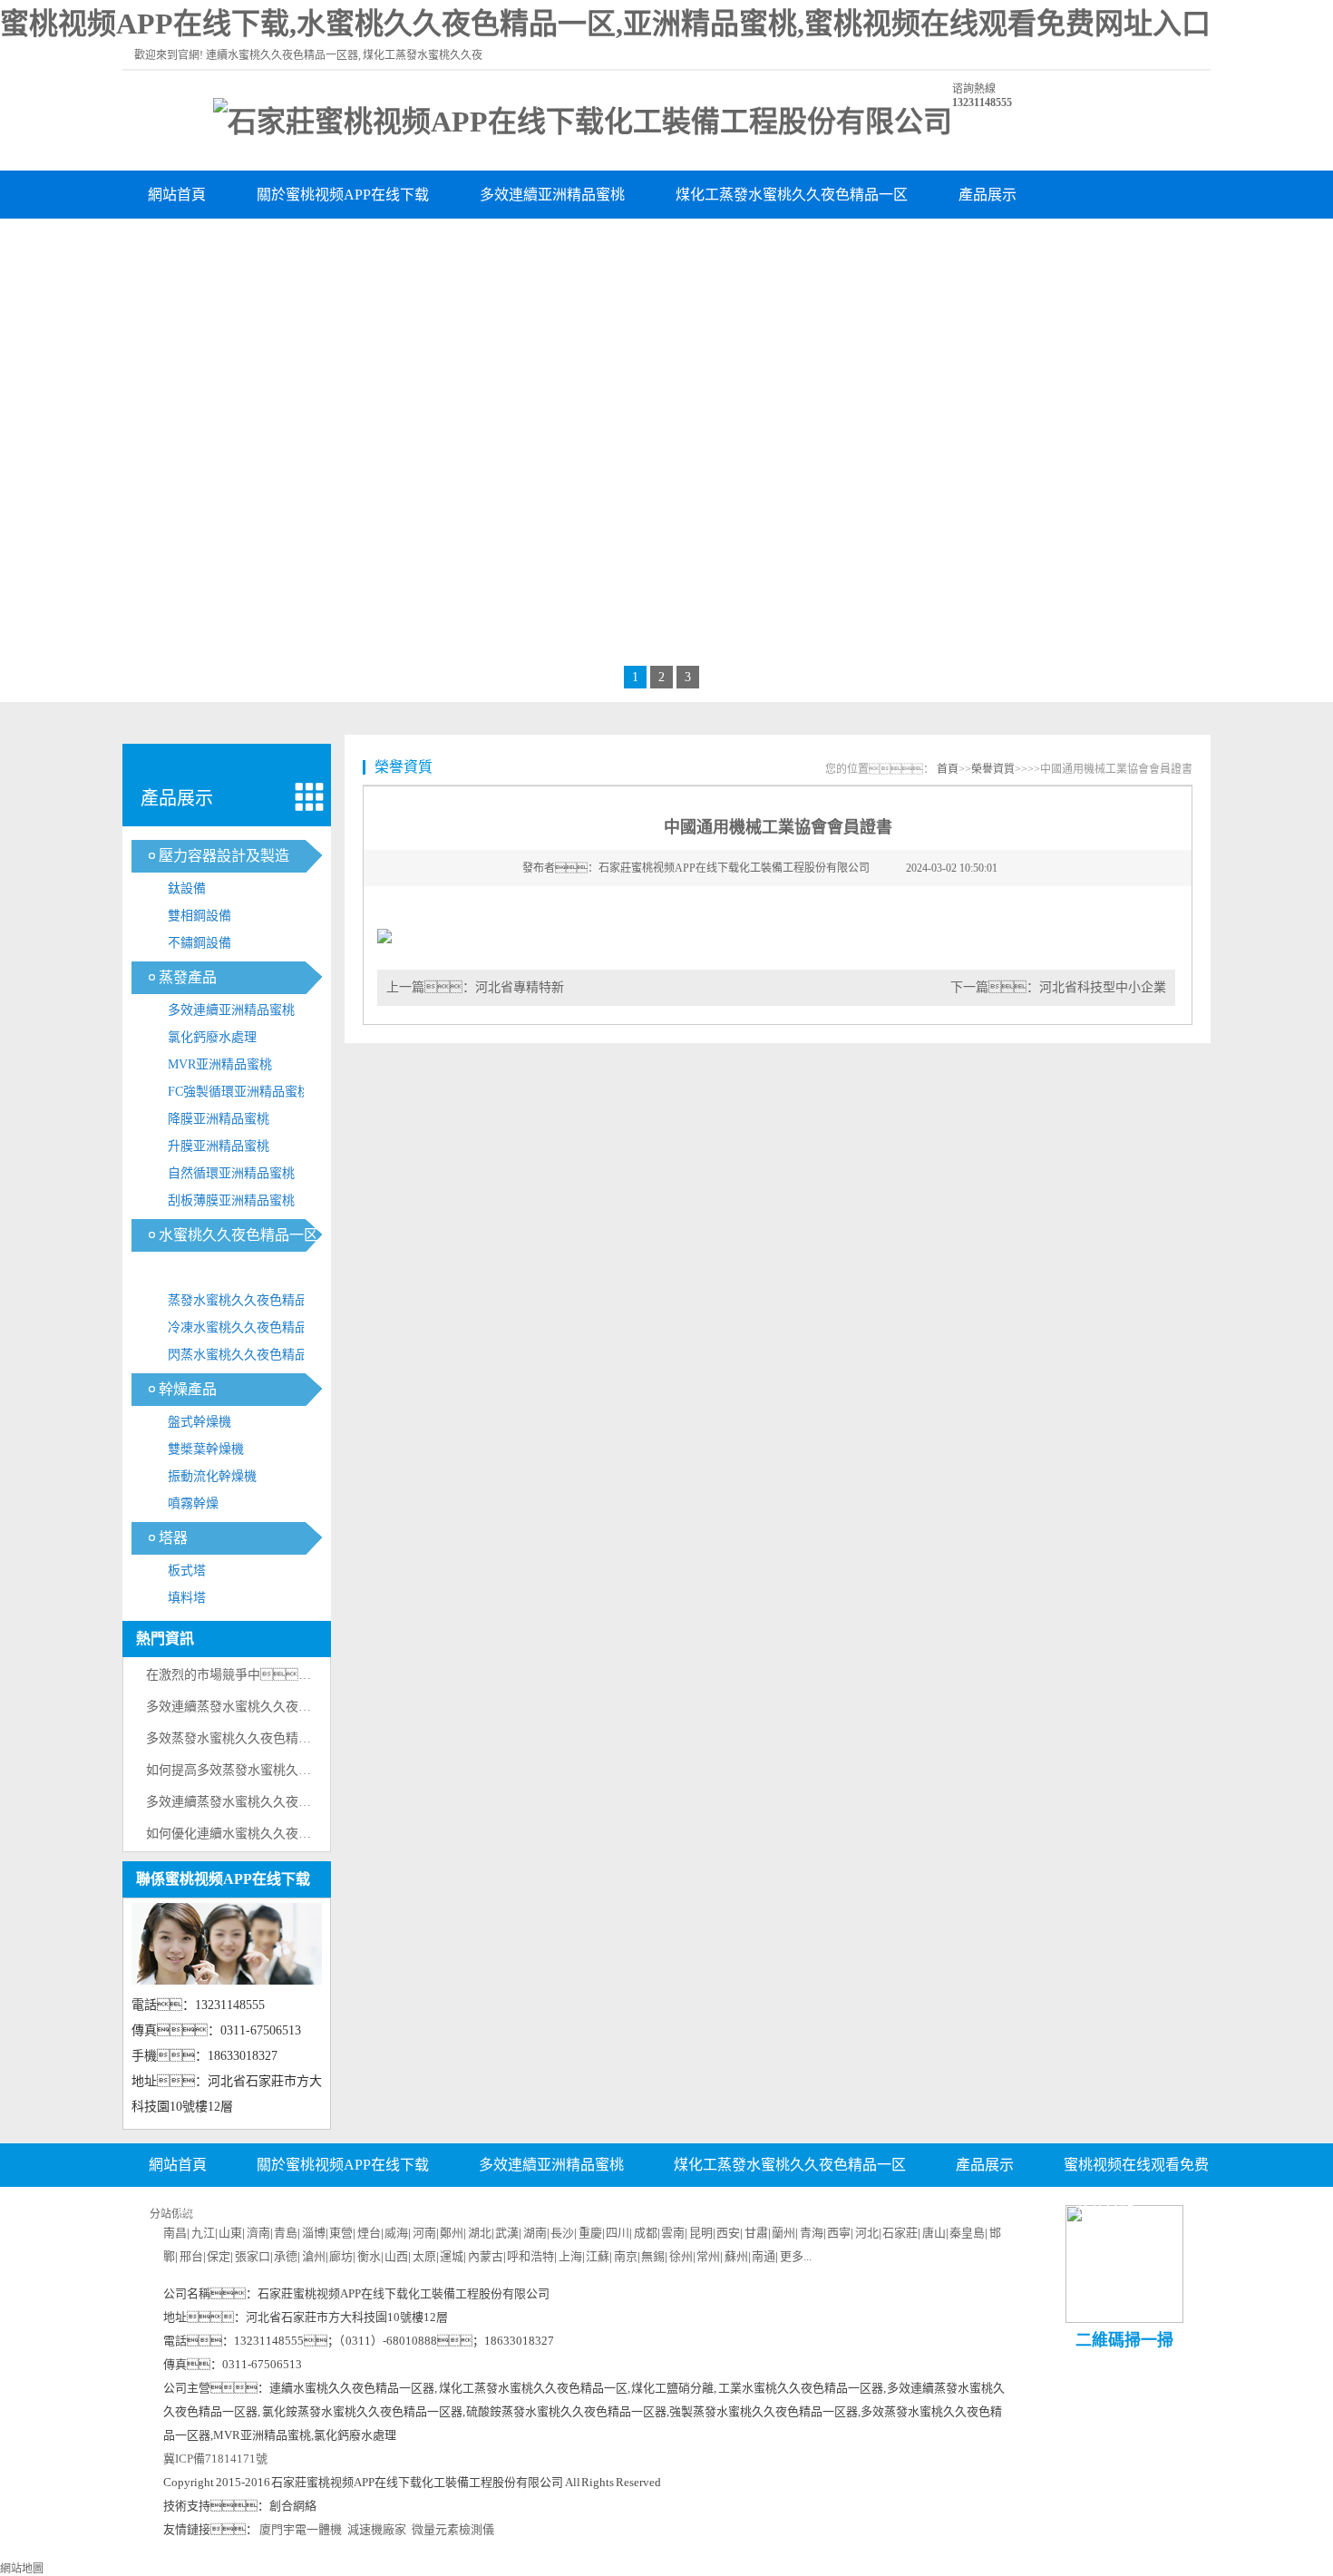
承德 (286, 2256)
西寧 (839, 2233)
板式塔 (187, 1571)
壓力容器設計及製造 (224, 856)
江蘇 (598, 2256)
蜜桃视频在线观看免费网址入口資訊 (264, 243)
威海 (396, 2233)
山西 (396, 2256)
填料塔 (187, 1598)
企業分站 (1104, 2209)
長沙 (562, 2233)
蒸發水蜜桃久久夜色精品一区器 (250, 1304)
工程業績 (569, 243)
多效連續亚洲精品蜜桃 (552, 195)
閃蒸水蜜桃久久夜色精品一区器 (250, 1358)
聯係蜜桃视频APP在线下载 (735, 243)
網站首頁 (177, 195)
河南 (424, 2233)
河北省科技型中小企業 (1103, 987)
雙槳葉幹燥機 (206, 1449)
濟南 (258, 2233)
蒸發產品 (188, 977)
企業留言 (774, 2209)
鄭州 (452, 2233)
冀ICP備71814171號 (215, 2459)
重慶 (590, 2233)
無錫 (653, 2256)
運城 (452, 2256)
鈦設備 (187, 888)
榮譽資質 (460, 243)
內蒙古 (486, 2256)
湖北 (480, 2233)
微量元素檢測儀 (453, 2529)
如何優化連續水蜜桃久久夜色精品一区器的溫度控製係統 (305, 1834)
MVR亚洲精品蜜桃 (220, 1064)
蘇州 (736, 2256)
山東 (230, 2233)
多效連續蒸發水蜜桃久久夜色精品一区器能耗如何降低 (298, 1707)
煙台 (369, 2233)
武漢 (507, 2233)
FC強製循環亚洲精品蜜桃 (239, 1092)
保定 (219, 2256)
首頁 (948, 769)
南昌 (175, 2233)
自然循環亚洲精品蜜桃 (231, 1173)
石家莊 (900, 2233)
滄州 (314, 2256)
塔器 (173, 1538)
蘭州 (783, 2233)
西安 (728, 2233)
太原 (424, 2256)
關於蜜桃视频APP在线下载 (343, 195)
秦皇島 (967, 2233)
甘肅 (756, 2233)
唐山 (934, 2233)
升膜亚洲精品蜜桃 (219, 1146)
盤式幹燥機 (199, 1422)
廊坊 (341, 2256)
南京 (626, 2256)
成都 (646, 2233)
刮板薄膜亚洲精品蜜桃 (231, 1200)
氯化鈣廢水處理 (212, 1037)
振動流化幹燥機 (212, 1476)
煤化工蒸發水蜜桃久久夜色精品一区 (792, 195)
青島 (286, 2233)
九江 (203, 2233)
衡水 (369, 2256)
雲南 (673, 2233)
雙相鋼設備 (199, 916)
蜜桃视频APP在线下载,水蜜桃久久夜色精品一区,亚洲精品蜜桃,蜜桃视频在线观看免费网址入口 (605, 24)
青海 (812, 2233)
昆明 (701, 2233)
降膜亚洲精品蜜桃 (219, 1119)
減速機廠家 (377, 2529)
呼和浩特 (530, 2256)
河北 (867, 2233)
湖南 (535, 2233)
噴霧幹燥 (193, 1503)
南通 (764, 2256)
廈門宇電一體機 (301, 2529)
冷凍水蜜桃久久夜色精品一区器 (250, 1331)
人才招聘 (666, 2209)
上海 (570, 2256)
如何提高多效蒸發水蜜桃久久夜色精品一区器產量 (286, 1770)
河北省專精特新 (520, 987)
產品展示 (988, 195)
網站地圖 (22, 2569)
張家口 (253, 2256)
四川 (618, 2233)
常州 (708, 2256)
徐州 (681, 2256)
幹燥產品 (188, 1389)
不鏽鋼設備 (199, 943)
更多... (796, 2256)
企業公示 (559, 2209)
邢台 (191, 2256)
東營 (341, 2233)
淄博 (314, 2233)
